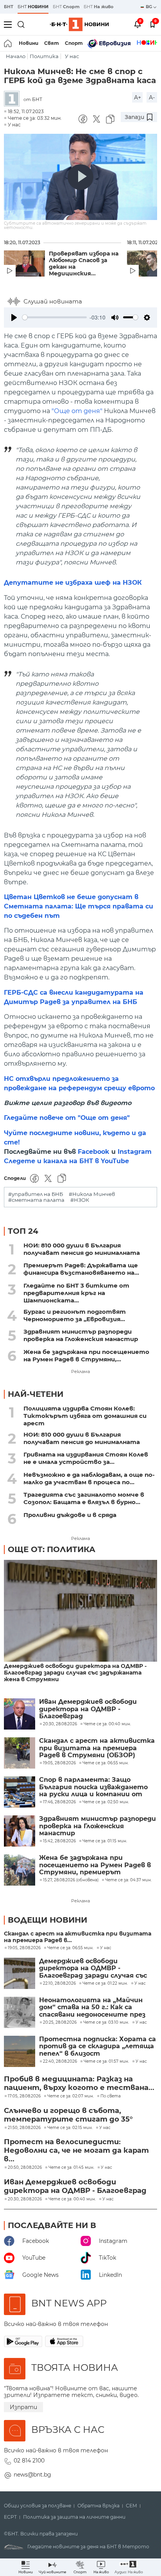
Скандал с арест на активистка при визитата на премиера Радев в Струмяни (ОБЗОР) (97, 1748)
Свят (52, 43)
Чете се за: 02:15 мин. (70, 2128)
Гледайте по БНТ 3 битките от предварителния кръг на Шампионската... (76, 1293)
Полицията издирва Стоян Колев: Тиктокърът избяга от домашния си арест (85, 1416)
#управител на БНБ (36, 1194)
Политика (44, 56)
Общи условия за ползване (38, 2506)
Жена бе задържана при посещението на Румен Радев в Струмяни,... (86, 1355)
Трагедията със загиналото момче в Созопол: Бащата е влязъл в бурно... (84, 1498)
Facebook (94, 1152)
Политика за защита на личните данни (74, 2517)
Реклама (80, 1371)
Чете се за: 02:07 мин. (71, 2096)
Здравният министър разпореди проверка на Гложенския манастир (81, 1335)
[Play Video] (80, 177)
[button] (129, 2567)
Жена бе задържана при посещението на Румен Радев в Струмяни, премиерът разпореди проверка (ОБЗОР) (95, 1865)
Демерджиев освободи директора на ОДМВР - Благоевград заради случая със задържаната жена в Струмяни (75, 1673)
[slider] (55, 317)
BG (149, 7)
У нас (72, 56)
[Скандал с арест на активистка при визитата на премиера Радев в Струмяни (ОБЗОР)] (20, 1753)
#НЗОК (80, 1200)
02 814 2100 (29, 2461)
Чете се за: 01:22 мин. (105, 1983)
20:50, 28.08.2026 (25, 2168)
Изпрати (23, 2407)
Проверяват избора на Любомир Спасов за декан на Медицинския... (84, 264)
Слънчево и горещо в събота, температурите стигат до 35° (68, 2115)
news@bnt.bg (32, 2475)
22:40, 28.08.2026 (60, 2062)
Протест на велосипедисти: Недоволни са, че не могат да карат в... (76, 2150)
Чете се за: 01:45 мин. (71, 2168)
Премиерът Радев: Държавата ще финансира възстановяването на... (81, 1269)
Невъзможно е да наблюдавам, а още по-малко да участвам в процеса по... (89, 1478)
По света (111, 2096)
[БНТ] (14, 99)
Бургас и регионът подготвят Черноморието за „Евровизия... (75, 1315)
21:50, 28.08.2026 (24, 2128)
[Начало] (8, 43)
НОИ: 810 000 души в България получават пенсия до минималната (82, 1249)
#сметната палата (36, 1200)
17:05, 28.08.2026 (24, 2096)
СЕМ (131, 2506)
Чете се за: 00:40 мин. (72, 2199)
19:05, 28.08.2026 (24, 1948)
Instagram (135, 1152)
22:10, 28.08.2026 (59, 1983)
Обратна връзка (98, 2506)
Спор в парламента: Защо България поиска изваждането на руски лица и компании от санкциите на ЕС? (93, 1787)
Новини (29, 43)
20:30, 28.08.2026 (25, 2199)
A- (152, 98)
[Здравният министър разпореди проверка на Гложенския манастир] (20, 1831)
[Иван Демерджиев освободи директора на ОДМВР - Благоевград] (20, 1714)
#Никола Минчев (92, 1194)
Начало (16, 56)
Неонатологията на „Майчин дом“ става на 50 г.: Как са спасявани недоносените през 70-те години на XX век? (92, 2007)
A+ (138, 98)
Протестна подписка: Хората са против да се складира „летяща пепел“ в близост (97, 2046)
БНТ (9, 7)
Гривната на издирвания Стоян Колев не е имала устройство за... (86, 1458)
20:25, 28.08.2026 (60, 2022)
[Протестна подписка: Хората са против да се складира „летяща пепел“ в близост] (20, 2051)
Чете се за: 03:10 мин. (106, 2022)
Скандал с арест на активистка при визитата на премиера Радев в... (78, 1937)
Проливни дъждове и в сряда (70, 1515)
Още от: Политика (52, 1549)
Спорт (74, 43)
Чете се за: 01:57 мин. (106, 2062)
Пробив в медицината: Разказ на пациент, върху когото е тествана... (79, 2083)
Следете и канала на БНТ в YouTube (66, 1161)
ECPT (10, 2517)
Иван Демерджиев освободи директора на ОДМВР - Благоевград (88, 1709)
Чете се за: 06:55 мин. (70, 1948)
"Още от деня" (77, 411)
